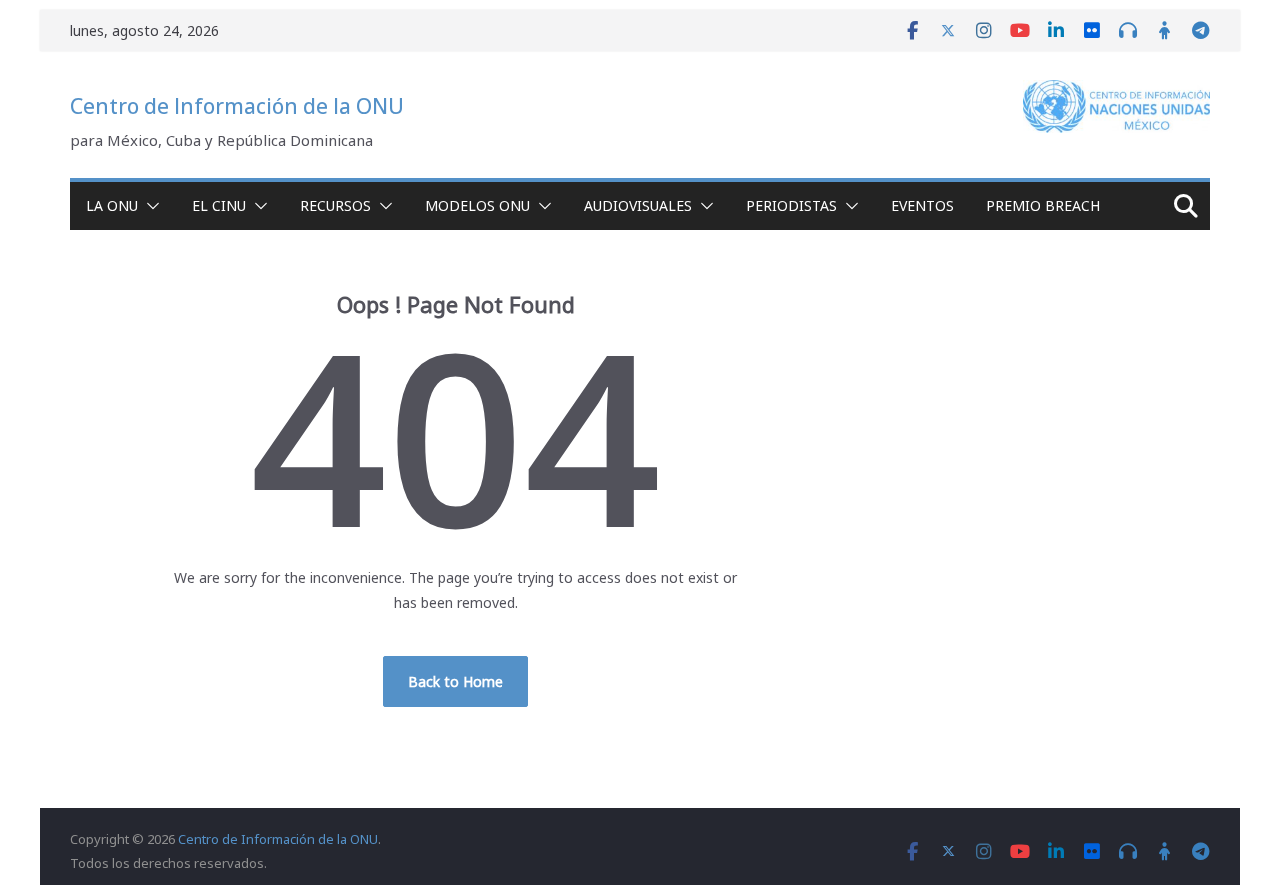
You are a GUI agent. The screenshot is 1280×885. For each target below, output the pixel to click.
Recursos (335, 205)
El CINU (219, 205)
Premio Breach (1043, 205)
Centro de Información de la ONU (237, 106)
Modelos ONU (477, 205)
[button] (149, 206)
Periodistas (791, 205)
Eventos (922, 205)
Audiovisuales (638, 205)
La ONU (112, 205)
